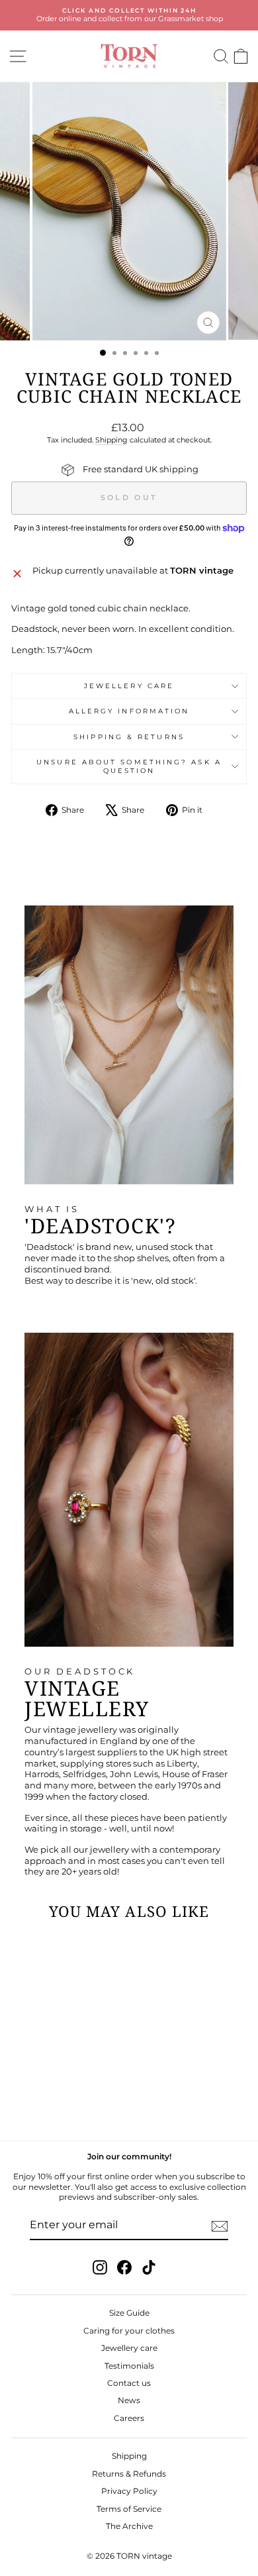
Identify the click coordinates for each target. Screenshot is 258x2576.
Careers (129, 2418)
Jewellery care (129, 686)
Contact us (129, 2383)
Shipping (111, 440)
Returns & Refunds (129, 2474)
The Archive (129, 2526)
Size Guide (129, 2313)
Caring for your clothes (129, 2331)
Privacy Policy (129, 2491)
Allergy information (129, 711)
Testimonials (129, 2366)
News (129, 2400)
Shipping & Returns (129, 737)
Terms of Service (129, 2509)
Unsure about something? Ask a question (129, 766)
